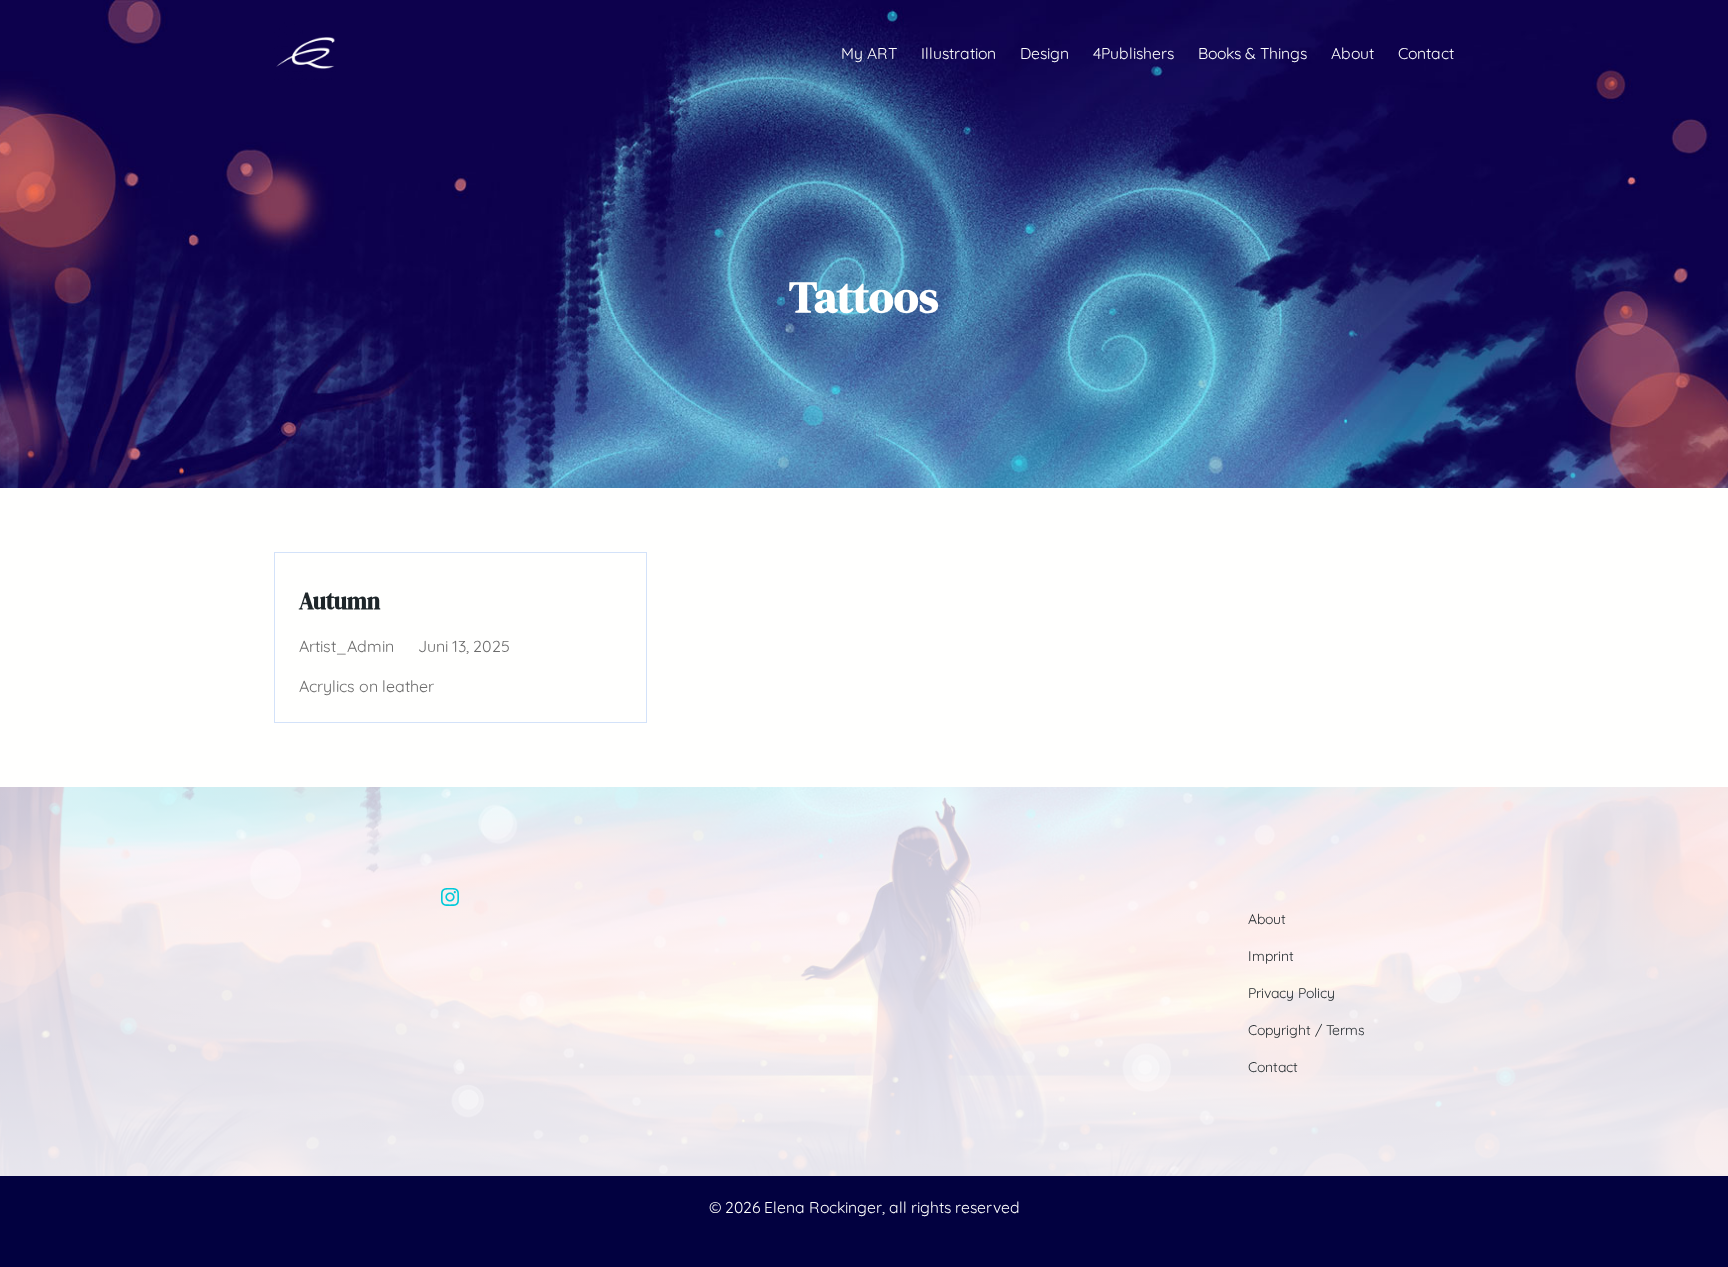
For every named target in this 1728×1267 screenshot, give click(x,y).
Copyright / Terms (1306, 1030)
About (1267, 919)
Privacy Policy (1291, 993)
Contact (1273, 1067)
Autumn (339, 601)
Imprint (1271, 956)
